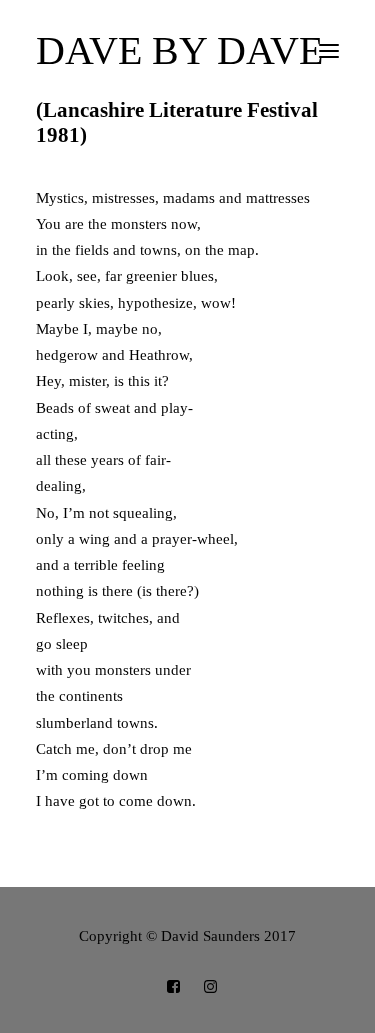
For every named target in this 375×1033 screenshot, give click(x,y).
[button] (329, 51)
